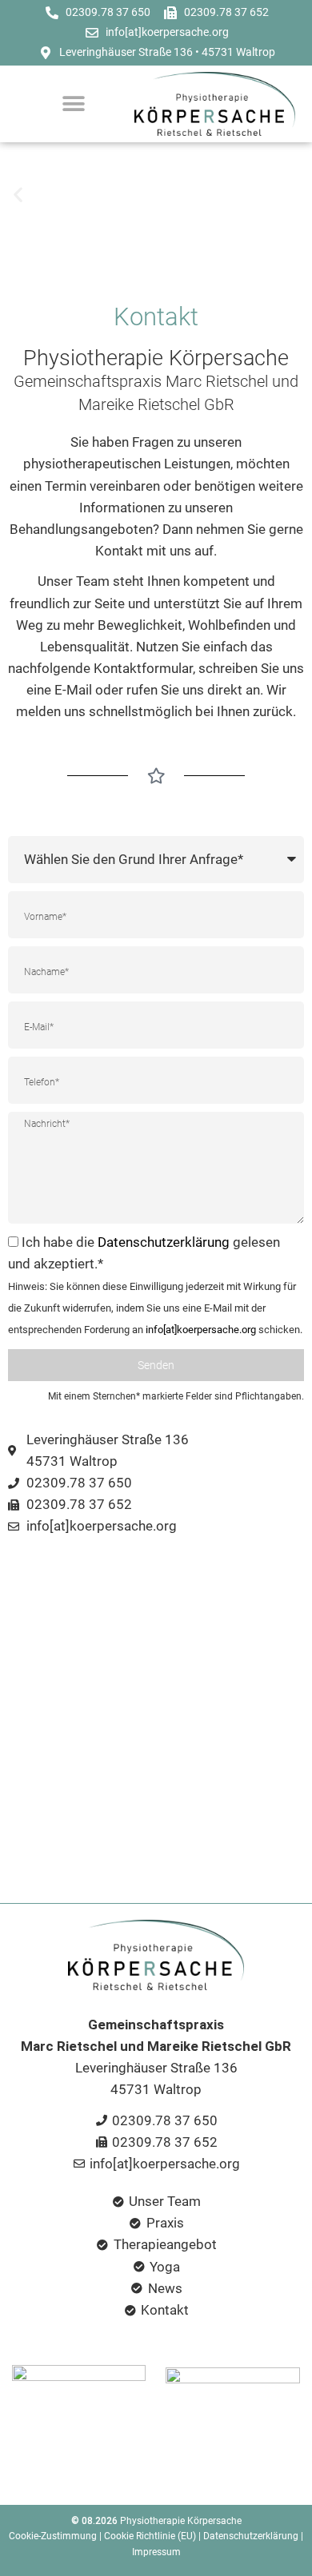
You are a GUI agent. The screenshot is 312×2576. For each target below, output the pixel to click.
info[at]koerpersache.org (201, 1330)
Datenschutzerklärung (164, 1242)
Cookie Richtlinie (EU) (150, 2536)
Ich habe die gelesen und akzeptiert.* (155, 1285)
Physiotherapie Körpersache (181, 2521)
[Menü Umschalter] (74, 104)
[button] (18, 195)
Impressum (156, 2552)
